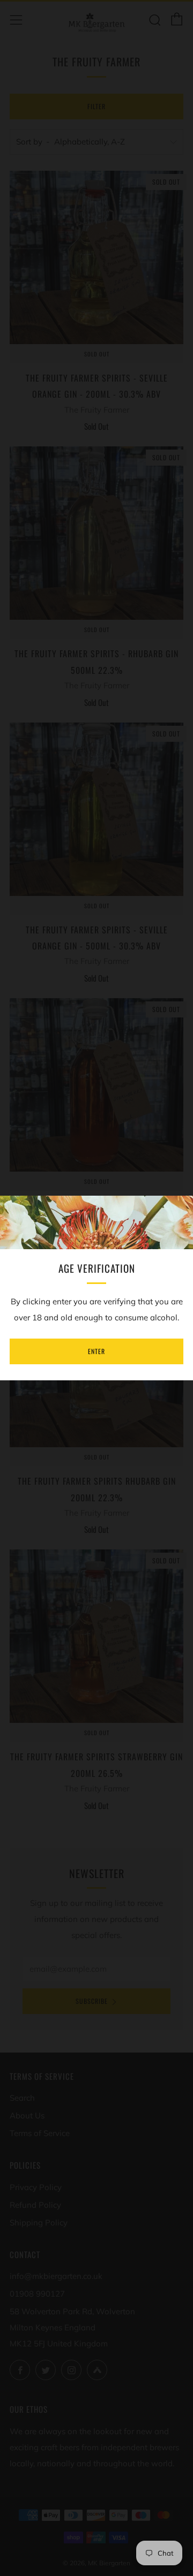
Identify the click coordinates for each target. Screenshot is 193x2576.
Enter (96, 1351)
